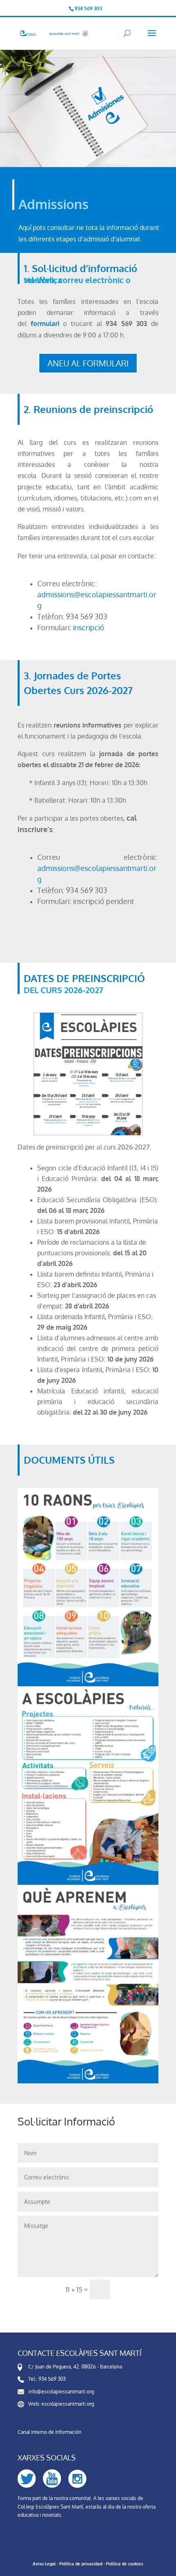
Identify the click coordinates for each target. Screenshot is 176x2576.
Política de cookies (125, 2564)
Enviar (138, 2290)
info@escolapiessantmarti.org (61, 2392)
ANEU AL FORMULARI (88, 363)
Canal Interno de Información (50, 2432)
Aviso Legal (44, 2564)
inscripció (89, 627)
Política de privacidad (81, 2564)
